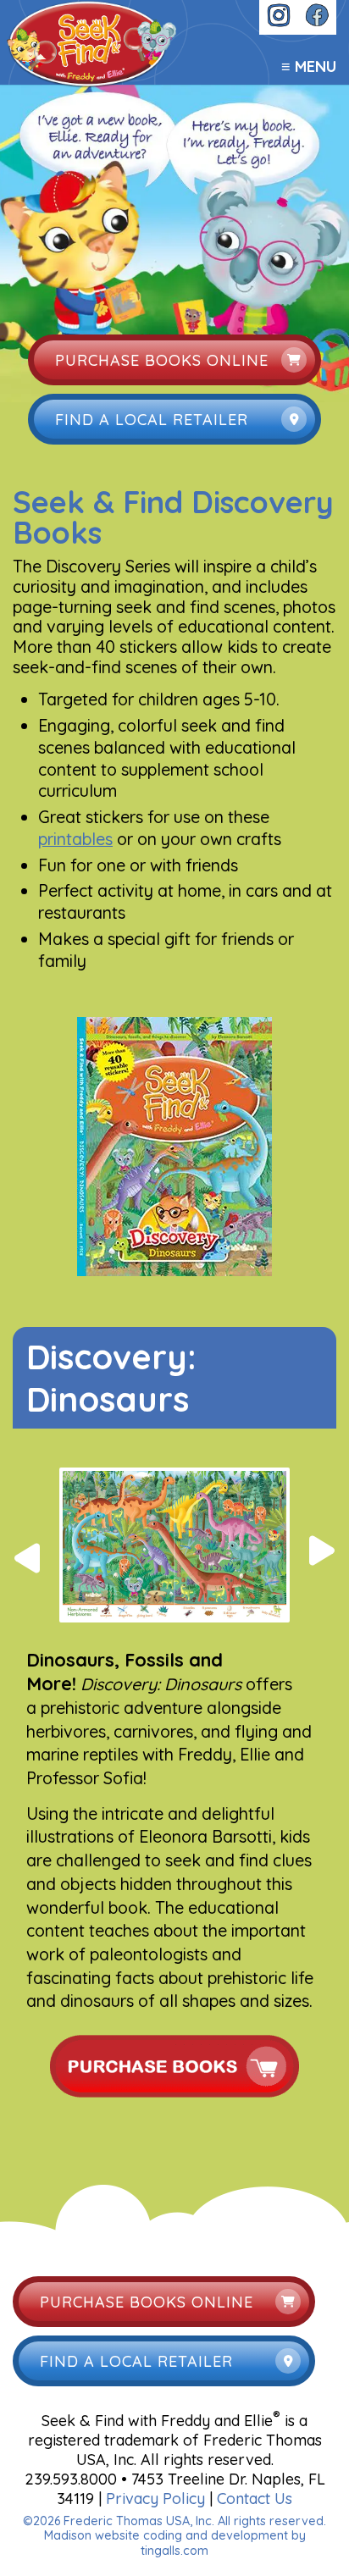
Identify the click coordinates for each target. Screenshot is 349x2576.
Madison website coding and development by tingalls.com (175, 2543)
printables (75, 839)
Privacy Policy (155, 2499)
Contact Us (255, 2499)
